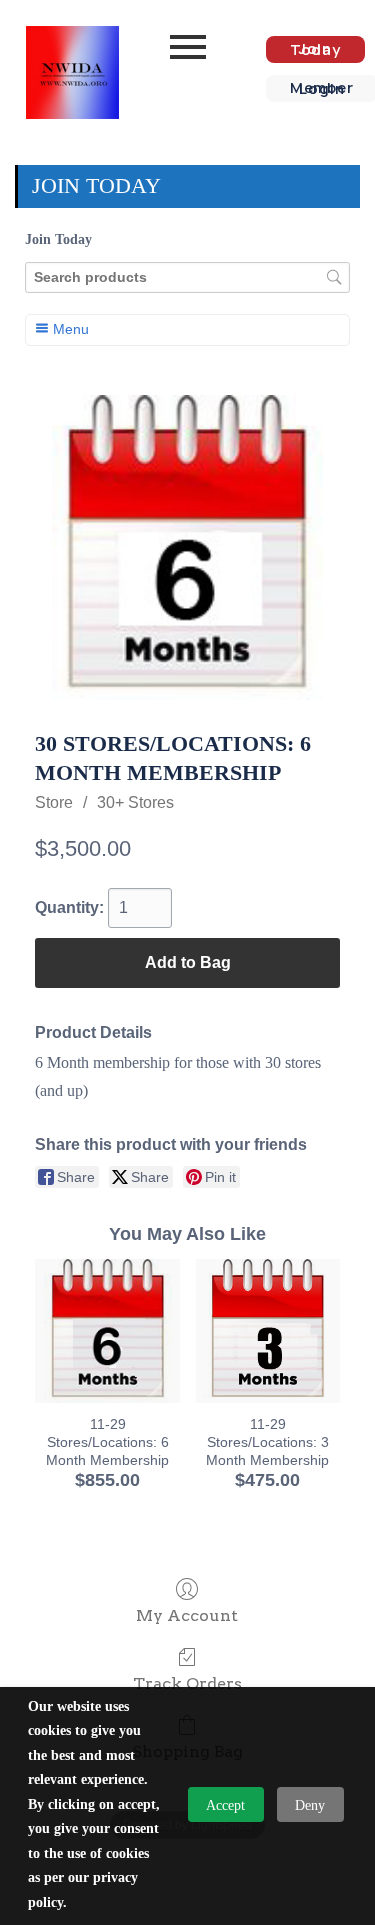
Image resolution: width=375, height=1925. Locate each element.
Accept (225, 1805)
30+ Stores (135, 802)
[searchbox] (187, 277)
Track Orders (187, 1683)
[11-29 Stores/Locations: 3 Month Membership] (268, 1331)
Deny (310, 1805)
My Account (187, 1615)
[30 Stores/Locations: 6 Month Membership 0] (187, 547)
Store (54, 802)
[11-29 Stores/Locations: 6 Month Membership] (107, 1331)
